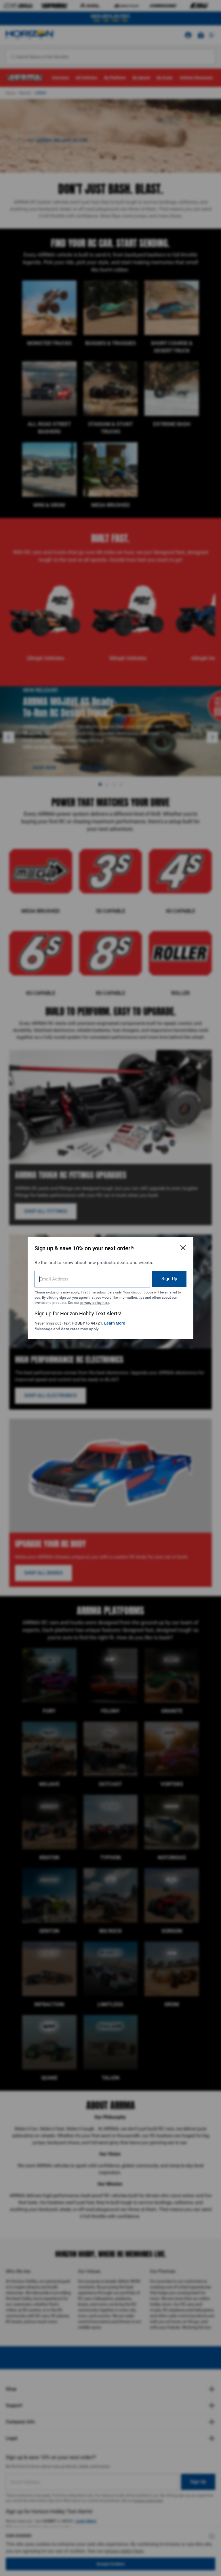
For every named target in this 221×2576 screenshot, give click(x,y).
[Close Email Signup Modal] (183, 1248)
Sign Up (169, 1279)
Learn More (115, 1323)
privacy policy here (95, 1303)
